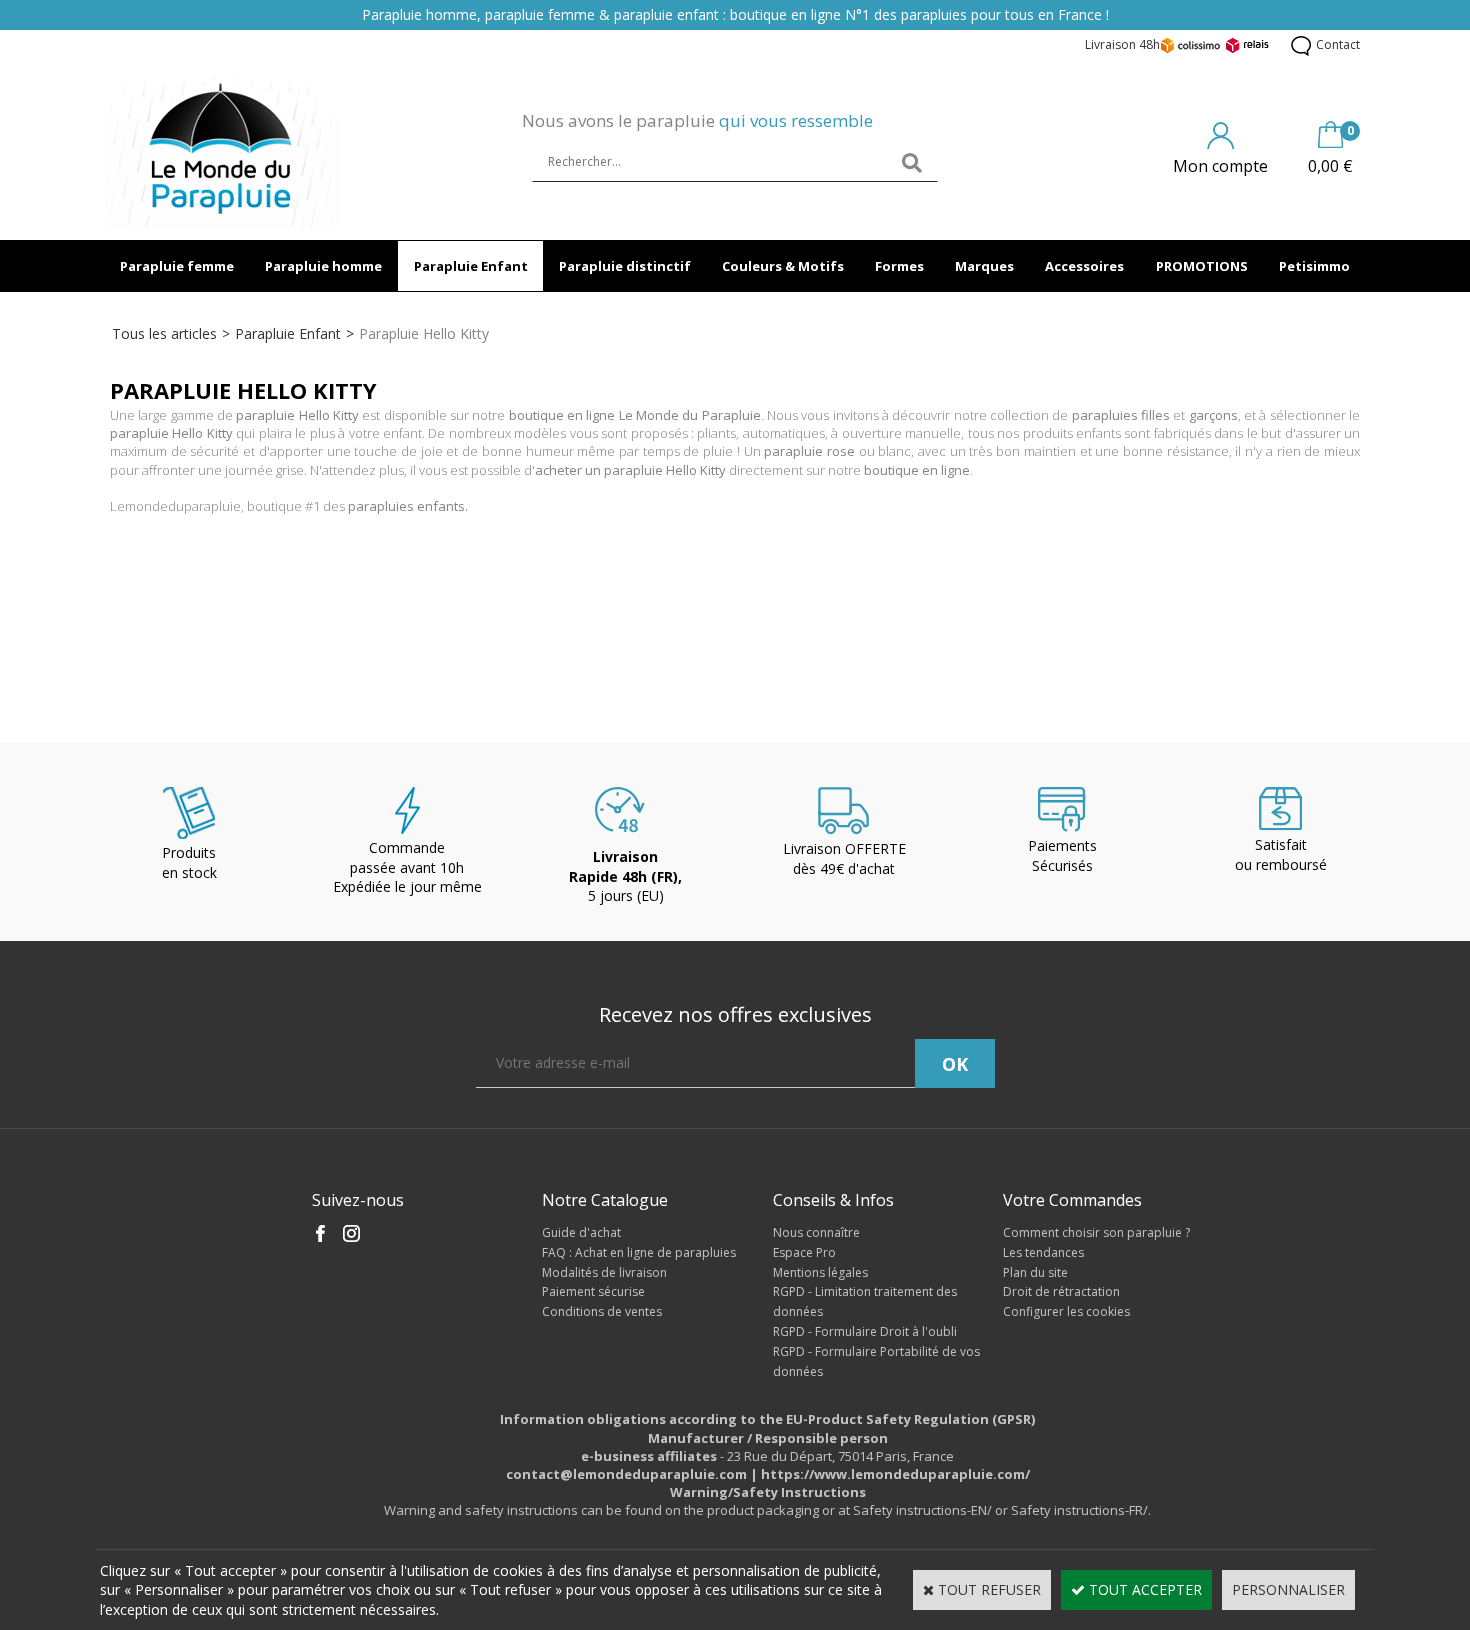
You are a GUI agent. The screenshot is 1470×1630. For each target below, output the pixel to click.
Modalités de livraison (604, 1272)
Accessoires (1084, 266)
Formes (899, 266)
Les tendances (1043, 1252)
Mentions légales (820, 1272)
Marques (984, 266)
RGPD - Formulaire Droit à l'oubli (865, 1331)
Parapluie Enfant (471, 266)
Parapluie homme (323, 266)
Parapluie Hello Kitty (424, 333)
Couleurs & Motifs (783, 266)
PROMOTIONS (1202, 266)
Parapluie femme (177, 266)
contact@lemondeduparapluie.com (626, 1474)
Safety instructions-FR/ (1079, 1510)
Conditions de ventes (602, 1311)
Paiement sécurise (593, 1291)
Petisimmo (1314, 266)
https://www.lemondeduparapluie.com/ (895, 1474)
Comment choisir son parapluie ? (1096, 1232)
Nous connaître (816, 1232)
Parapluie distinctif (625, 266)
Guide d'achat (581, 1232)
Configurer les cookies (1066, 1311)
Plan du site (1035, 1272)
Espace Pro (804, 1252)
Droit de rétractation (1061, 1291)
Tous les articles (164, 333)
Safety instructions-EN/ (922, 1510)
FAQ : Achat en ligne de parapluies (639, 1252)
